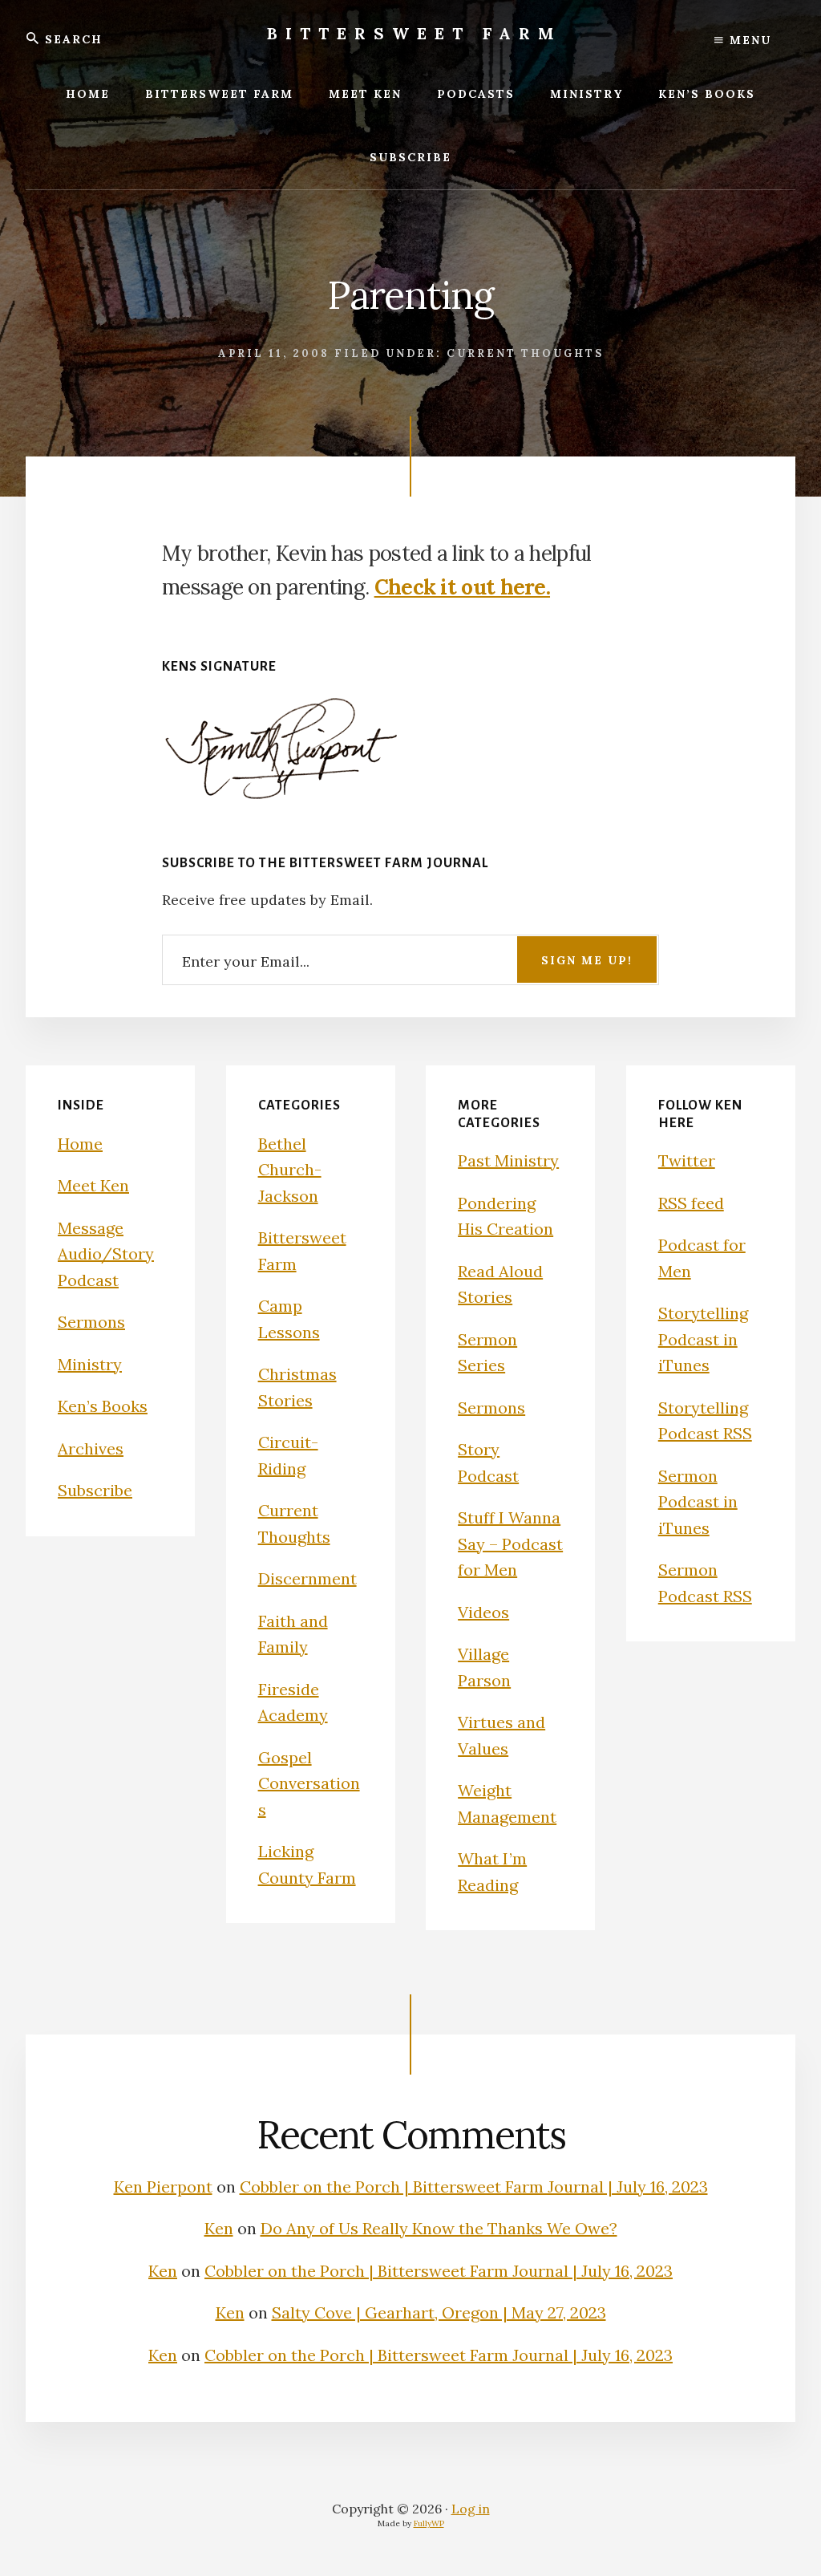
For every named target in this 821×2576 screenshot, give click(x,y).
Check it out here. (462, 587)
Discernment (307, 1578)
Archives (91, 1448)
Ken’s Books (103, 1406)
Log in (471, 2509)
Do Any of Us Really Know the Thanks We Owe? (439, 2228)
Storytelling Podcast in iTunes (703, 1339)
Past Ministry (508, 1160)
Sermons (91, 1322)
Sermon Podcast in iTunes (698, 1502)
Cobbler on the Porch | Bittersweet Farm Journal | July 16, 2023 (474, 2187)
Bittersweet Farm (415, 33)
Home (80, 1144)
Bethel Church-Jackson (290, 1170)
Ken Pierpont (163, 2187)
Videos (483, 1612)
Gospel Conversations (309, 1783)
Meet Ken (93, 1185)
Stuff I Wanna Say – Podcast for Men (510, 1544)
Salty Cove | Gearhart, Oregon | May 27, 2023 (439, 2312)
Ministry (90, 1364)
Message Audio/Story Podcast (106, 1254)
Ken (219, 2228)
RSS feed (691, 1203)
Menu (748, 40)
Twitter (687, 1160)
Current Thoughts (525, 353)
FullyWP (429, 2523)
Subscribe (95, 1490)
